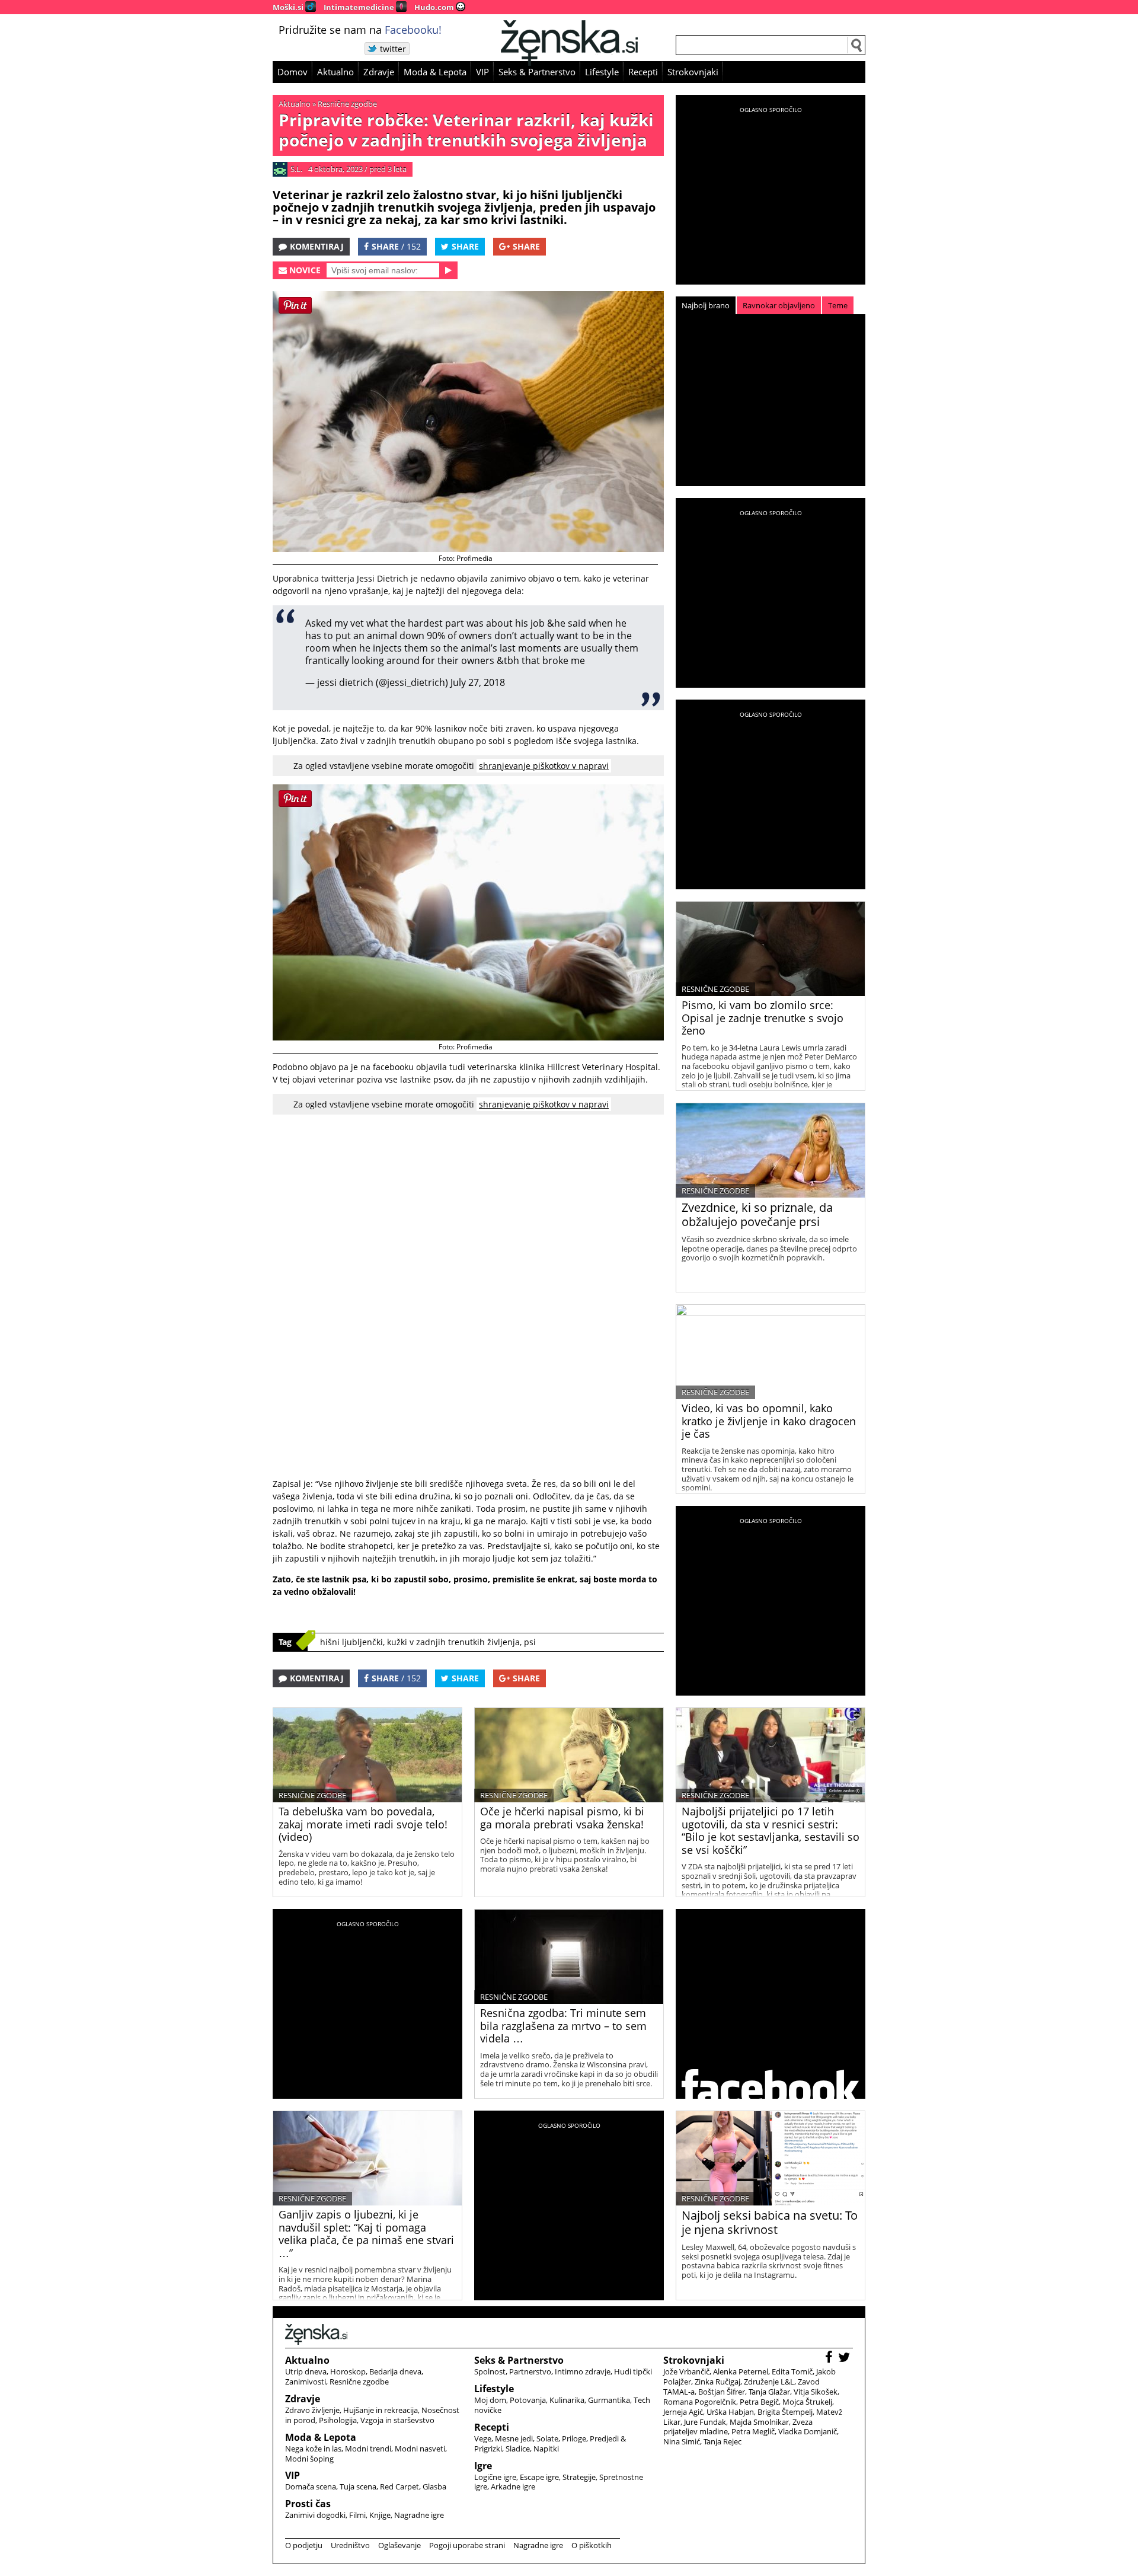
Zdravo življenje (312, 2410)
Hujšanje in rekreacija (381, 2410)
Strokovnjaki (693, 72)
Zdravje (379, 72)
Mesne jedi (514, 2438)
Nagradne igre (419, 2515)
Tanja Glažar (769, 2392)
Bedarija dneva (395, 2371)
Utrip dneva (306, 2371)
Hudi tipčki (633, 2371)
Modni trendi (368, 2449)
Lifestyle (602, 72)
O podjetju (304, 2545)
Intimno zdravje (583, 2371)
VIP (482, 72)
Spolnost (490, 2371)
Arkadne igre (513, 2486)
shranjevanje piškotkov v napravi (544, 766)
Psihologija (338, 2420)
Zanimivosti (306, 2382)
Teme (838, 305)
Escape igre (539, 2477)
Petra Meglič (753, 2431)
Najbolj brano (706, 305)
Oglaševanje (399, 2545)
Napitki (546, 2449)
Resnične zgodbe (347, 104)
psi (530, 1642)
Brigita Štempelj (785, 2412)
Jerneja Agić (683, 2412)
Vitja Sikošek (816, 2392)
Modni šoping (309, 2459)
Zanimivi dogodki (315, 2515)
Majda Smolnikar (759, 2422)
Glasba (434, 2486)
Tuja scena (358, 2486)
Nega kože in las (313, 2449)
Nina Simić (682, 2441)
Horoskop (348, 2371)
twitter (393, 49)
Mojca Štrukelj (807, 2402)
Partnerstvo (530, 2371)
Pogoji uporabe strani (467, 2545)
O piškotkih (592, 2545)
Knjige (380, 2515)
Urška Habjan (730, 2412)
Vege (483, 2438)
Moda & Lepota (435, 72)
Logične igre (495, 2477)
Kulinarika (567, 2400)
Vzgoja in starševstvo (397, 2420)
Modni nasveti (420, 2449)
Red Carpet (399, 2486)
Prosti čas (308, 2504)
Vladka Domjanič (808, 2431)
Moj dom (490, 2400)
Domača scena (311, 2486)
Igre (483, 2466)
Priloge (574, 2438)
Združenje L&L (769, 2382)
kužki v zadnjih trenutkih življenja (453, 1642)
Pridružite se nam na (360, 30)
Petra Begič (759, 2402)
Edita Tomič (792, 2371)
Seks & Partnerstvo (537, 72)
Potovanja (528, 2400)
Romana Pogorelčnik (700, 2402)
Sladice (518, 2449)
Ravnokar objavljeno (779, 305)
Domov (293, 72)
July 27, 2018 (478, 682)
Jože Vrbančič (686, 2371)
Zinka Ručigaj (717, 2382)
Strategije (579, 2477)
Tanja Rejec (723, 2441)
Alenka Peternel (741, 2371)
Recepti (643, 72)
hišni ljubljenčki (351, 1642)
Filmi (357, 2515)
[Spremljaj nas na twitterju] (845, 2359)
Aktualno (335, 72)
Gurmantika (609, 2400)
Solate (547, 2438)
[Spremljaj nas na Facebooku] (830, 2359)
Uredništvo (350, 2545)
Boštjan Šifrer (722, 2392)
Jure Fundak (705, 2422)
